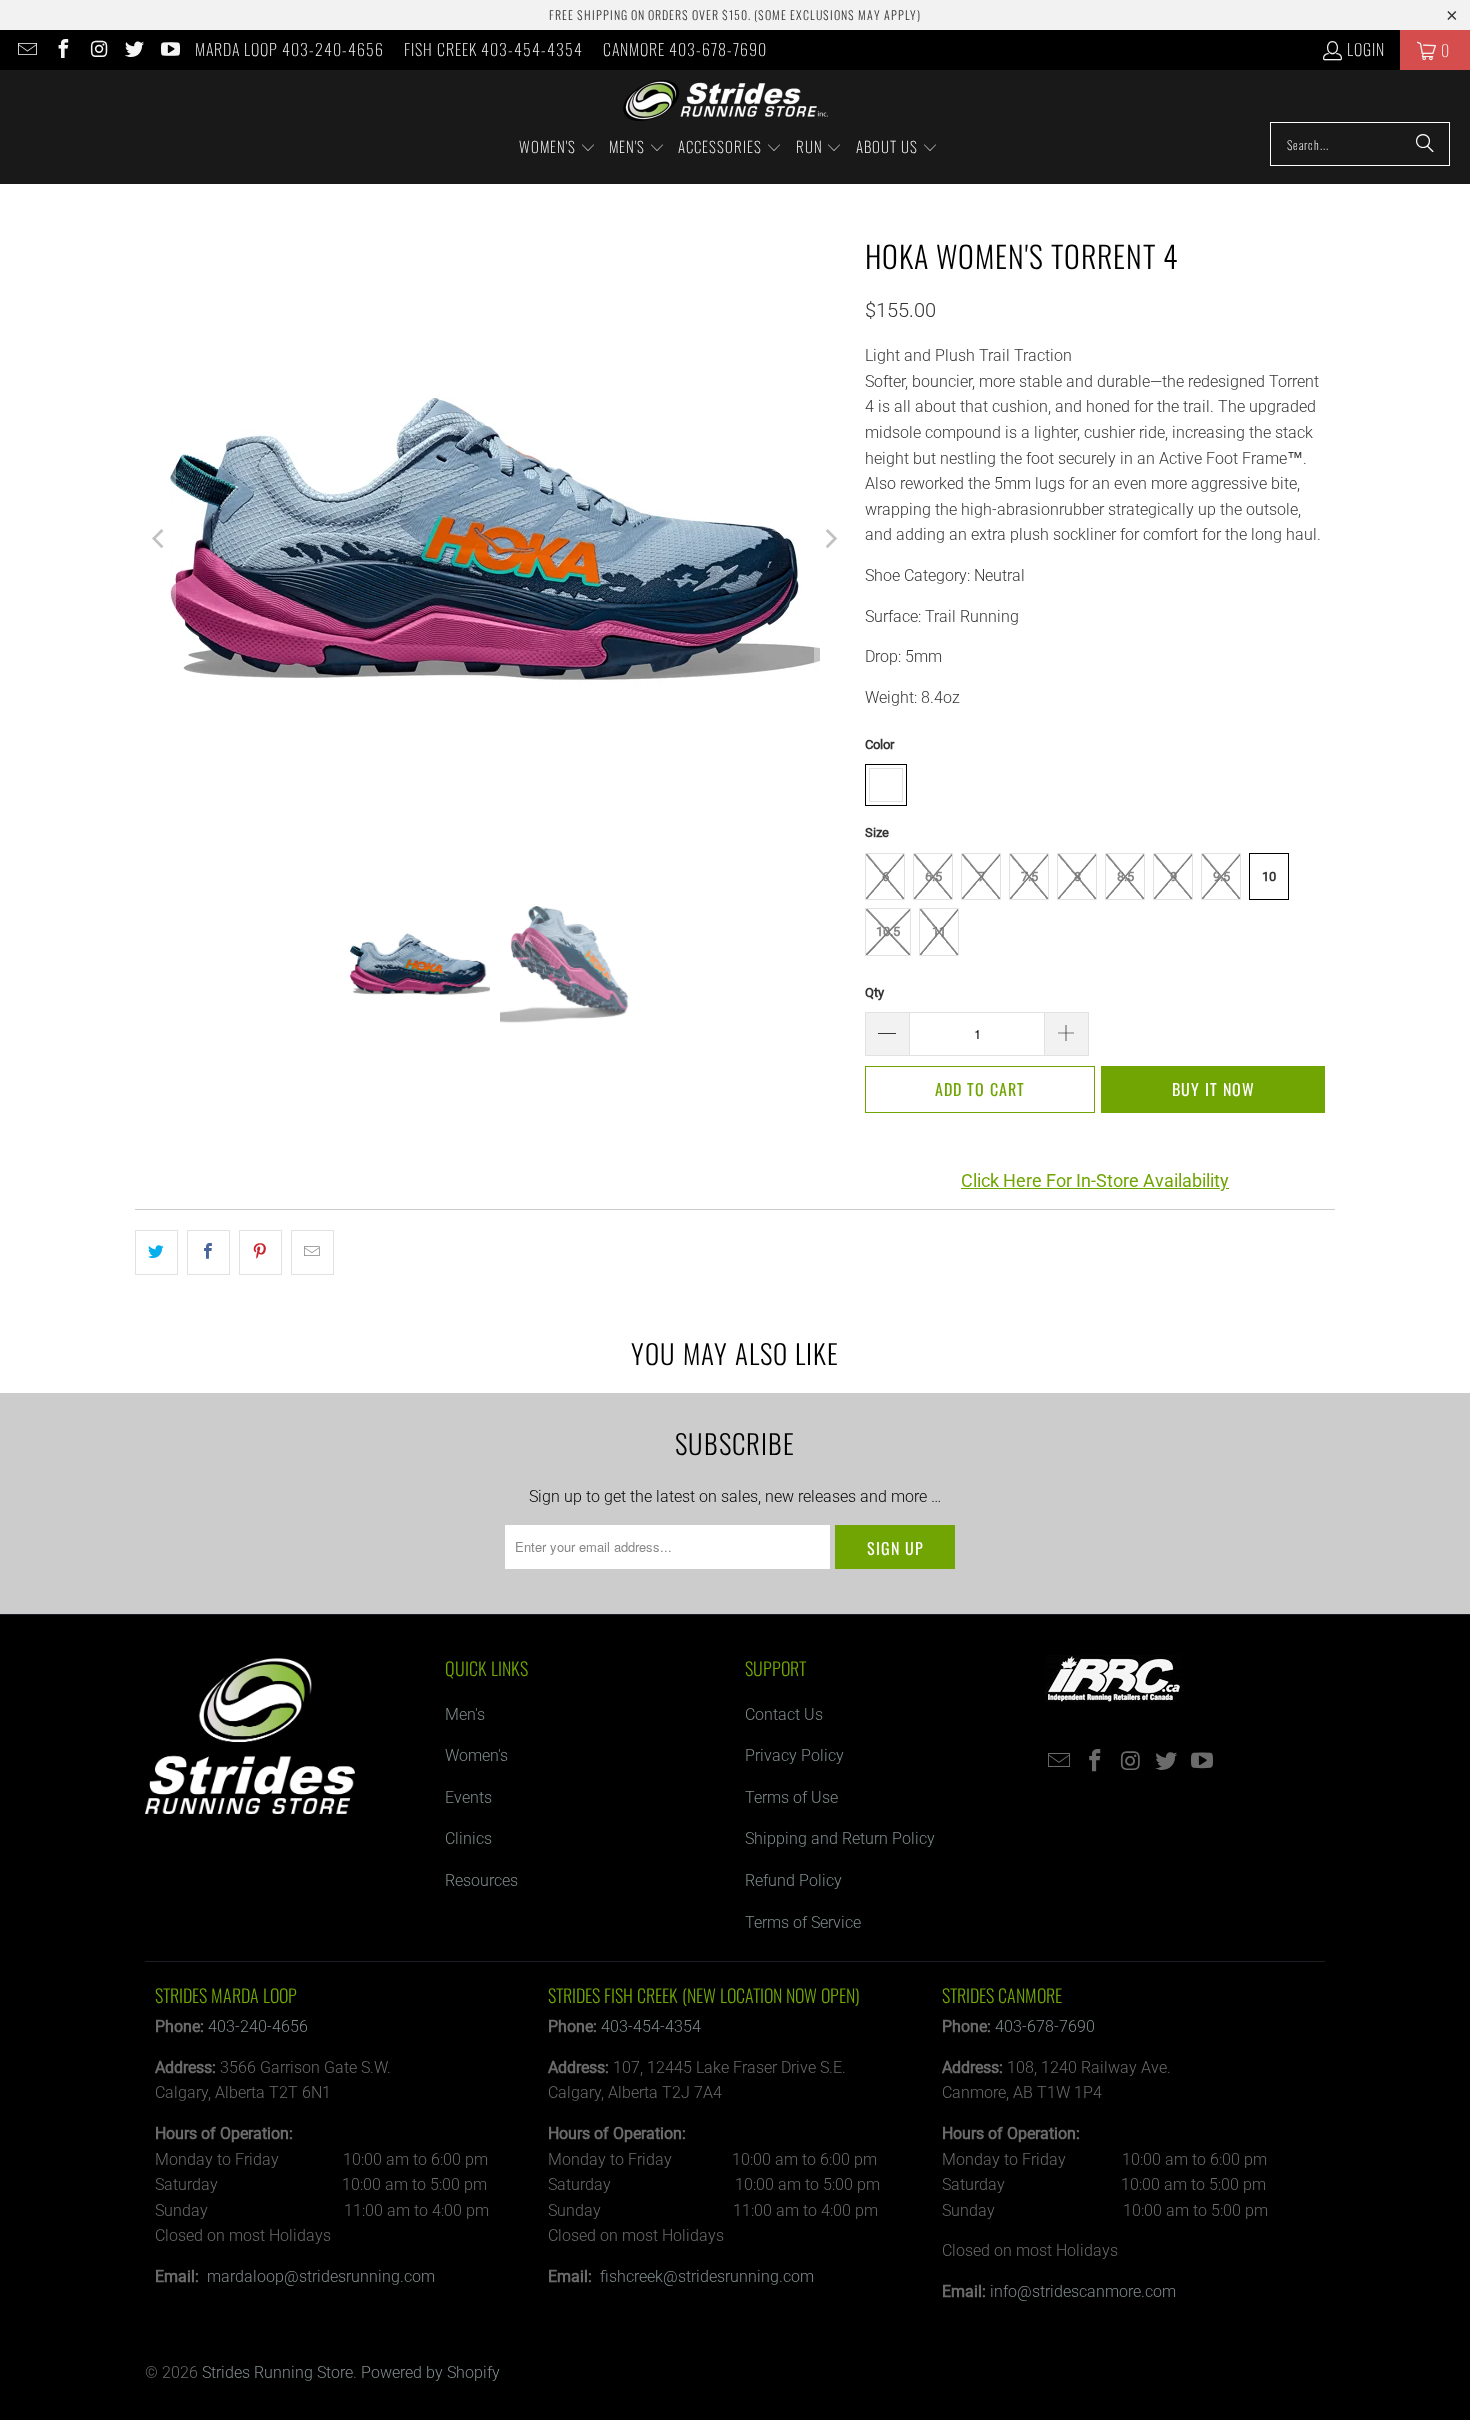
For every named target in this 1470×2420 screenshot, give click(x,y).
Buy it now (1213, 1089)
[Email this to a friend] (312, 1253)
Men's (465, 1714)
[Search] (1425, 144)
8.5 (1125, 876)
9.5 (1221, 876)
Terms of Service (803, 1922)
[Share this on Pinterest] (260, 1253)
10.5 (888, 931)
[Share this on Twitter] (156, 1253)
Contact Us (784, 1714)
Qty (874, 992)
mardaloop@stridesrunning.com (321, 2276)
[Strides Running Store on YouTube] (169, 50)
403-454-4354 (651, 2026)
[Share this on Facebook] (208, 1253)
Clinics (468, 1838)
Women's (476, 1755)
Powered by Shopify (430, 2372)
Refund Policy (793, 1880)
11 (939, 931)
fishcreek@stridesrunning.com (707, 2276)
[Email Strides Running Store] (26, 50)
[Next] (830, 539)
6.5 (933, 876)
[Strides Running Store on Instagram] (98, 50)
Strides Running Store (277, 2372)
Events (468, 1797)
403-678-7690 (1045, 2026)
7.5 (1029, 876)
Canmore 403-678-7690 (685, 49)
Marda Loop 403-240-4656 (289, 49)
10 (1269, 876)
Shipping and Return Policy (840, 1838)
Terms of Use (791, 1797)
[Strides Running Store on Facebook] (62, 50)
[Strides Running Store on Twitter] (134, 50)
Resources (481, 1880)
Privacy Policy (794, 1755)
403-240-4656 (258, 2026)
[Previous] (160, 539)
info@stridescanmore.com (1083, 2291)
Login (1366, 49)
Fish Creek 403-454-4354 (493, 49)
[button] (557, 148)
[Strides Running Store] (725, 101)
